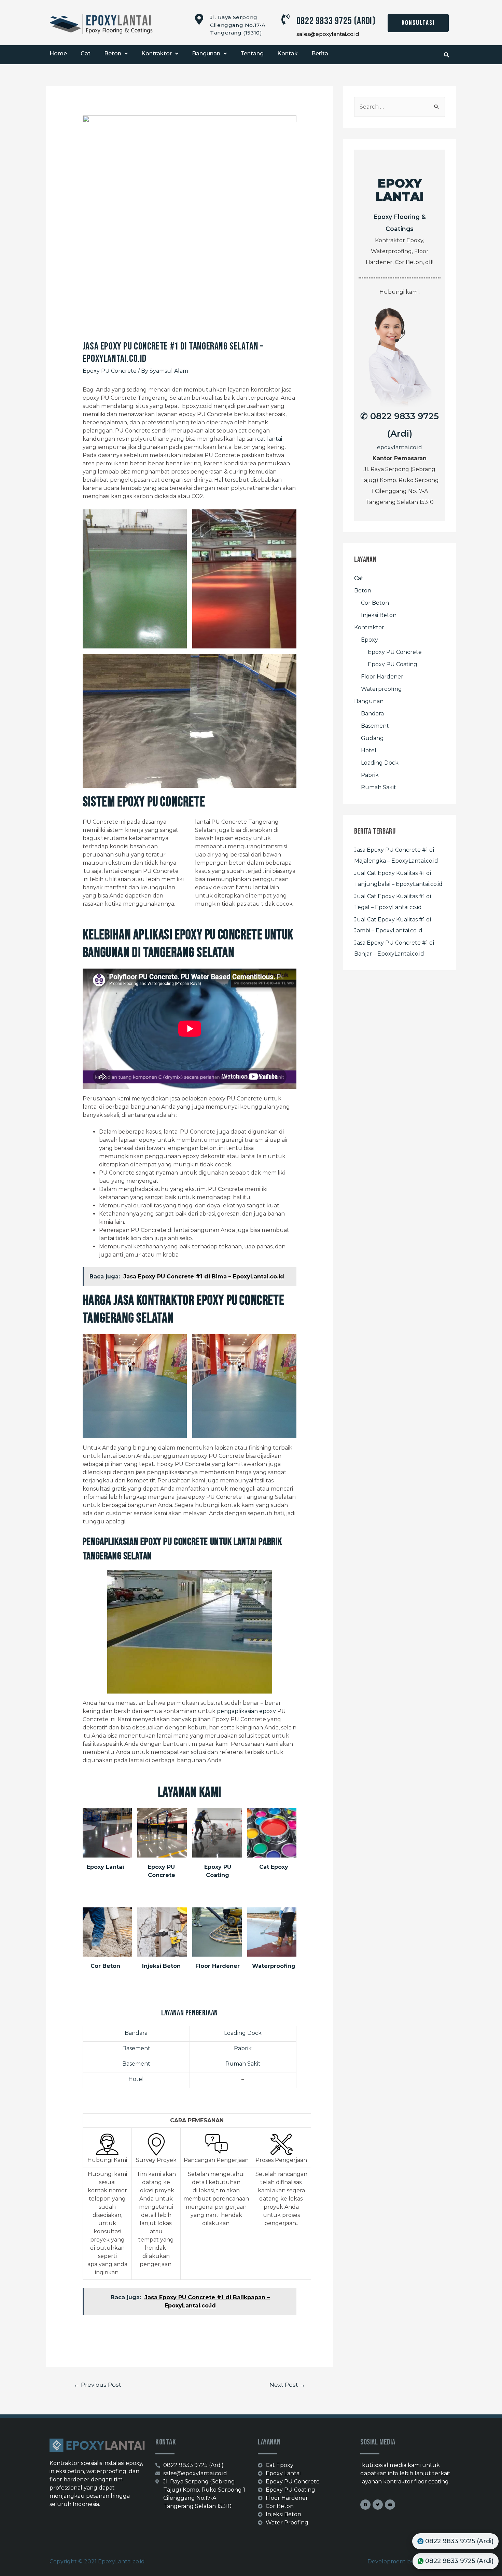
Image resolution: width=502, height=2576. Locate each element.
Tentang (252, 53)
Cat (86, 53)
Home (58, 53)
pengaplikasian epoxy (246, 1711)
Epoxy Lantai (105, 1867)
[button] (418, 23)
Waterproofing (274, 1966)
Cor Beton (105, 1966)
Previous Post (97, 2385)
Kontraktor (157, 53)
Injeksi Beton (161, 1966)
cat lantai (270, 439)
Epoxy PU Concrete (110, 371)
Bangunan (206, 53)
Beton (113, 53)
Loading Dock (243, 2033)
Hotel (136, 2079)
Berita (320, 53)
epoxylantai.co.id (400, 447)
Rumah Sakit (243, 2064)
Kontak (288, 53)
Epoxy (369, 640)
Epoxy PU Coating (393, 664)
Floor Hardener (218, 1966)
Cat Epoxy (274, 1867)
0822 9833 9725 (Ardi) (336, 21)
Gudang (372, 738)
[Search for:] (400, 107)
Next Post (287, 2385)
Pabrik (243, 2048)
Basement (136, 2048)
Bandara (136, 2033)
